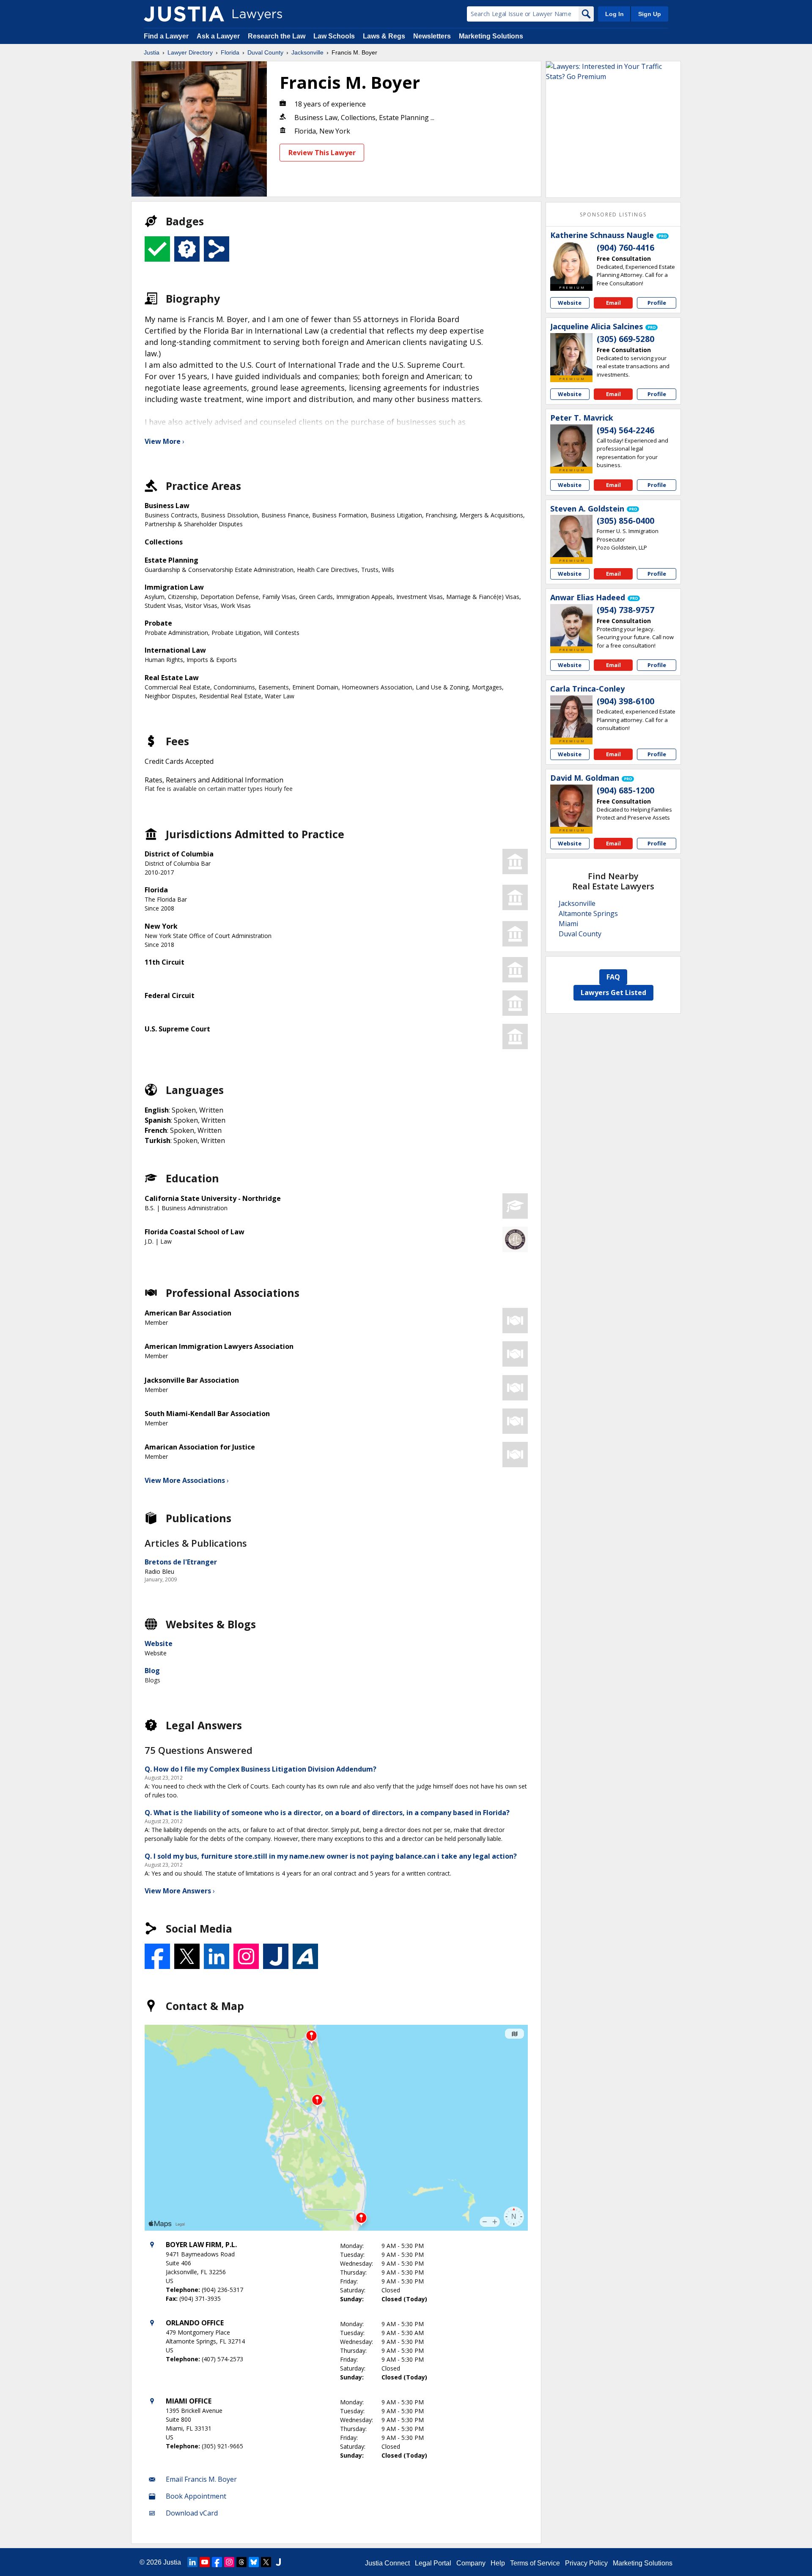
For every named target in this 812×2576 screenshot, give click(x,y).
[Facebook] (217, 2562)
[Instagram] (229, 2562)
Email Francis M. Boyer (201, 2479)
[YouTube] (205, 2562)
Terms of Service (535, 2563)
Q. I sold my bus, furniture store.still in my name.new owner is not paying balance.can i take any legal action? (331, 1856)
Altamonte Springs (588, 913)
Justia (152, 52)
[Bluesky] (254, 2562)
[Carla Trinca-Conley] (571, 716)
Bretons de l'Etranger (181, 1562)
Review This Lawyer (322, 153)
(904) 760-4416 (625, 248)
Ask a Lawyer (219, 36)
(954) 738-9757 (625, 610)
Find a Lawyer (166, 36)
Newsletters (432, 36)
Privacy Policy (586, 2563)
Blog (152, 1671)
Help (498, 2563)
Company (471, 2563)
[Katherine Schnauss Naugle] (571, 263)
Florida (230, 52)
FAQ (613, 977)
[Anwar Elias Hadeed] (571, 625)
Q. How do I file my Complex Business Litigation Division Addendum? (261, 1769)
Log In (614, 14)
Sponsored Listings (613, 215)
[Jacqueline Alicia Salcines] (571, 354)
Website (159, 1643)
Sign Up (650, 14)
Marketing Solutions (491, 36)
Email (613, 303)
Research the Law (277, 36)
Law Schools (334, 36)
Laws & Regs (384, 36)
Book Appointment (196, 2496)
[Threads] (241, 2562)
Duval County (265, 52)
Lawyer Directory (190, 52)
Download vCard (192, 2513)
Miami (568, 924)
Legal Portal (433, 2563)
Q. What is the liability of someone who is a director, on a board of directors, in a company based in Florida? (327, 1813)
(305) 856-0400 (625, 521)
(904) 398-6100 (625, 701)
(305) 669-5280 (625, 339)
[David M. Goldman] (571, 806)
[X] (266, 2562)
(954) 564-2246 (625, 430)
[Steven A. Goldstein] (571, 536)
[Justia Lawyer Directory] (184, 14)
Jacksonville (307, 52)
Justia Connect (387, 2563)
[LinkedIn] (192, 2562)
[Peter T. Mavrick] (571, 446)
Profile (657, 303)
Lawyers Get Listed (613, 993)
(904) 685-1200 (625, 790)
